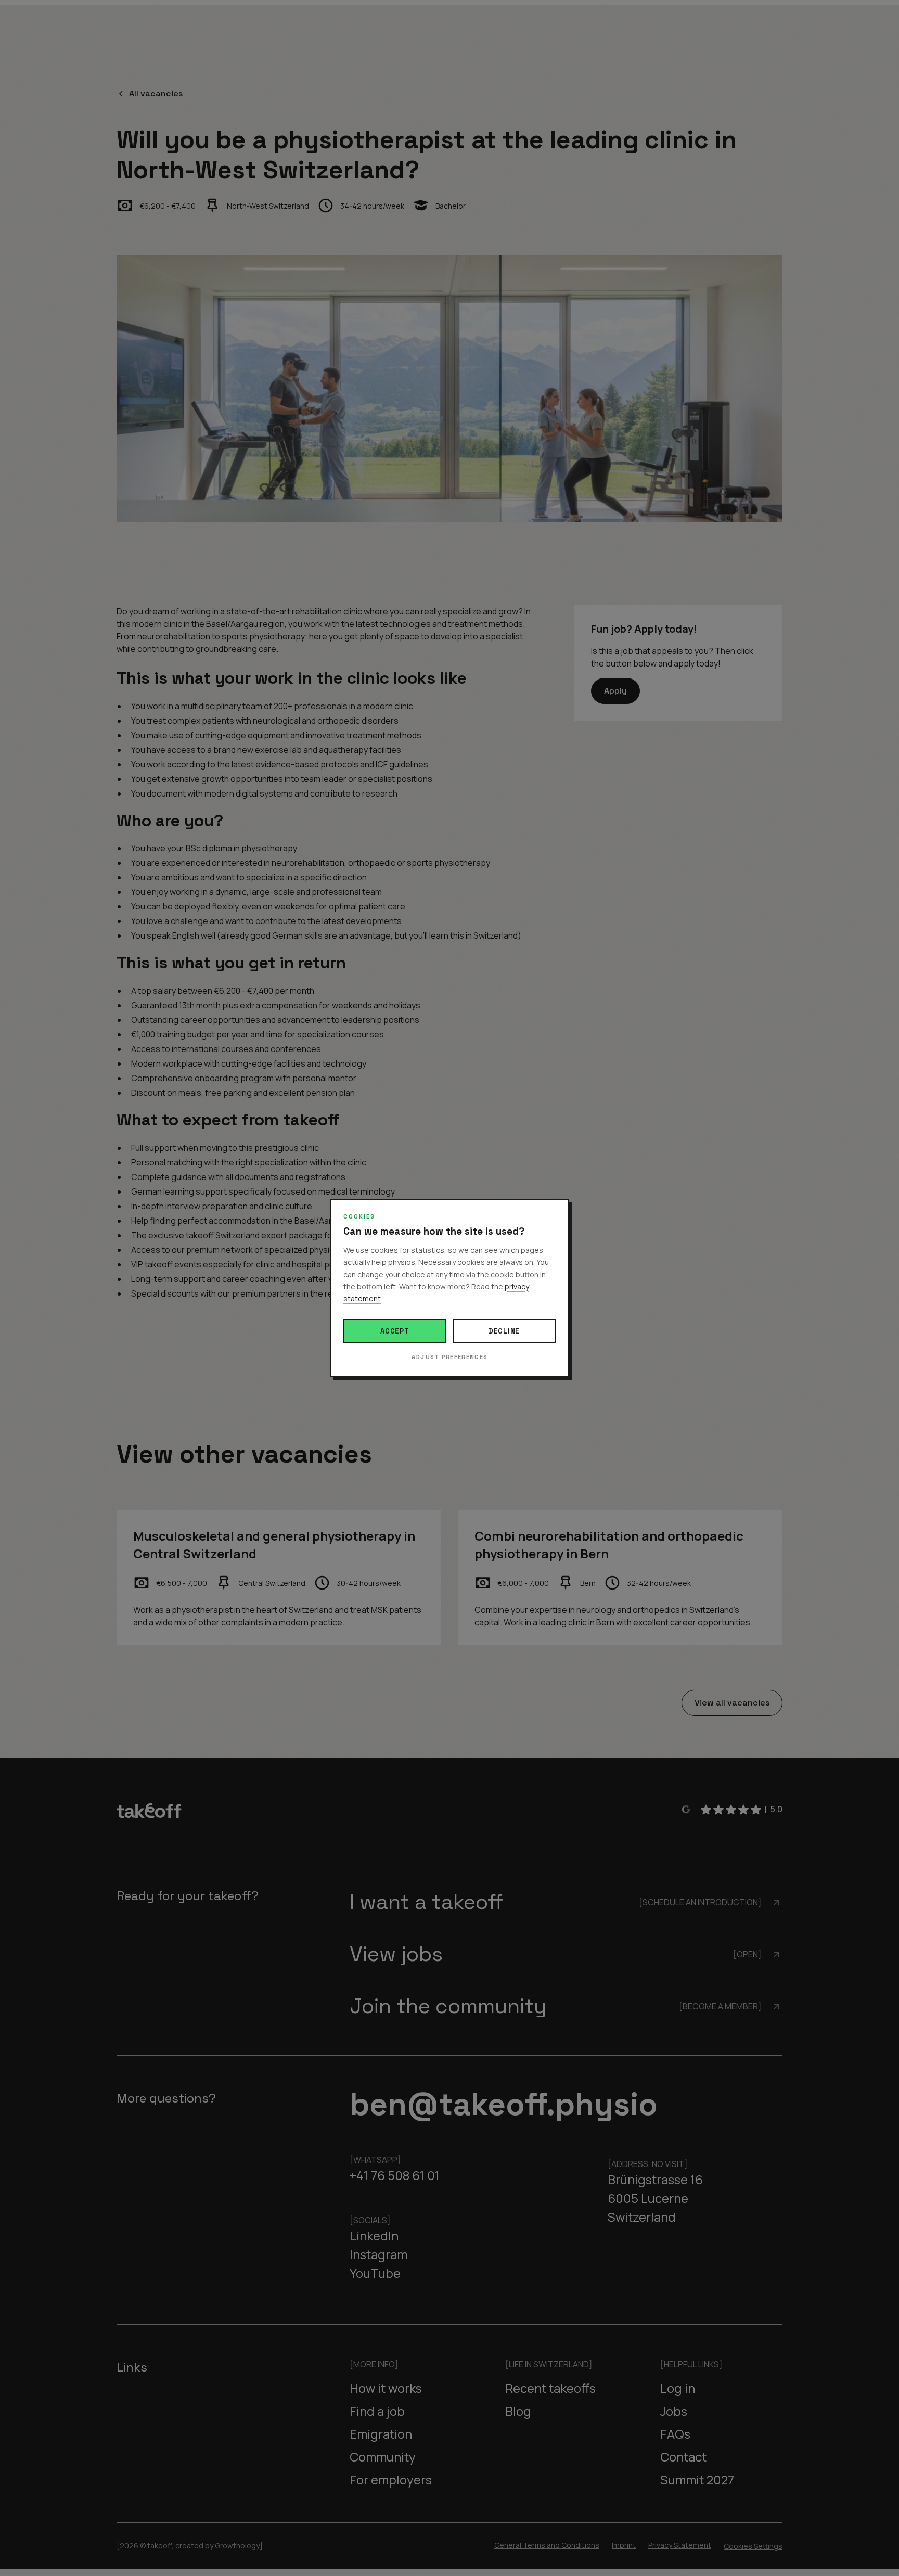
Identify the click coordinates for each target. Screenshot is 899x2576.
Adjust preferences (450, 1357)
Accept (395, 1331)
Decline (504, 1331)
